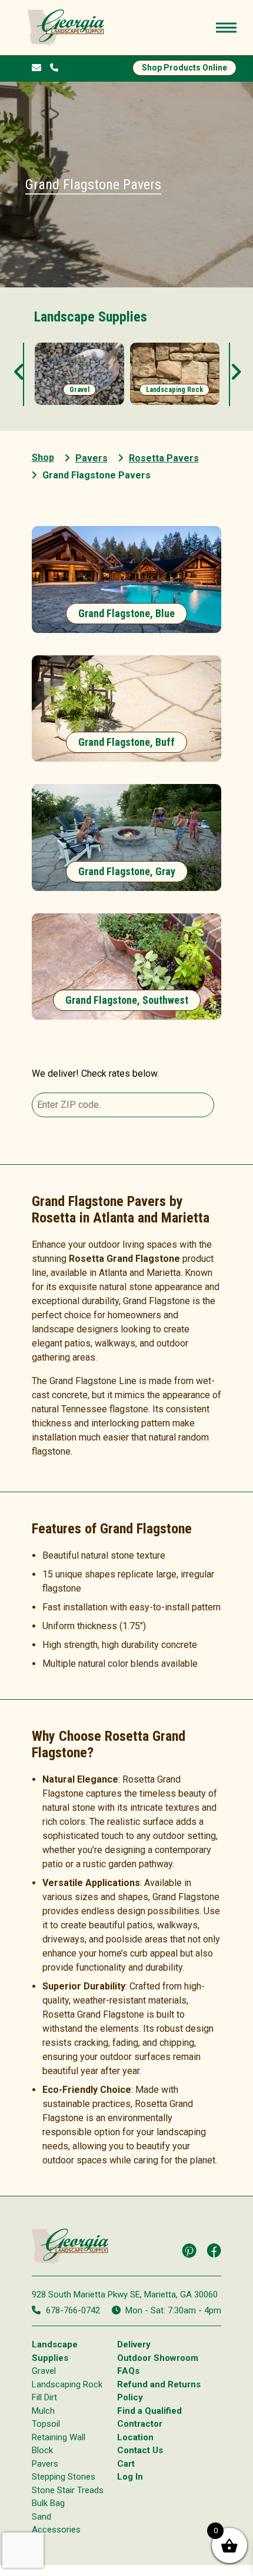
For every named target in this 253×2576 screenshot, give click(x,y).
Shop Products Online (184, 68)
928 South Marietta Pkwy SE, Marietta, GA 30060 (125, 2294)
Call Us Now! (57, 67)
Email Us (39, 68)
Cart (126, 2464)
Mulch (43, 2411)
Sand (41, 2517)
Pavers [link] (91, 458)
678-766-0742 (73, 2310)
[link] (79, 374)
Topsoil (46, 2424)
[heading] (127, 579)
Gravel (44, 2371)
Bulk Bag (48, 2503)
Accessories (56, 2530)
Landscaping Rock (67, 2384)
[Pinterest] (189, 2250)
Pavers (45, 2464)
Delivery (134, 2344)
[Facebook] (214, 2250)
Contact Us (140, 2450)
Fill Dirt (44, 2397)
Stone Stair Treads (68, 2490)
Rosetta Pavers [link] (164, 458)
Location (135, 2437)
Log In (130, 2477)
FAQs (128, 2371)
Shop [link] (43, 458)
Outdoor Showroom (158, 2358)
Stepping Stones (64, 2477)
